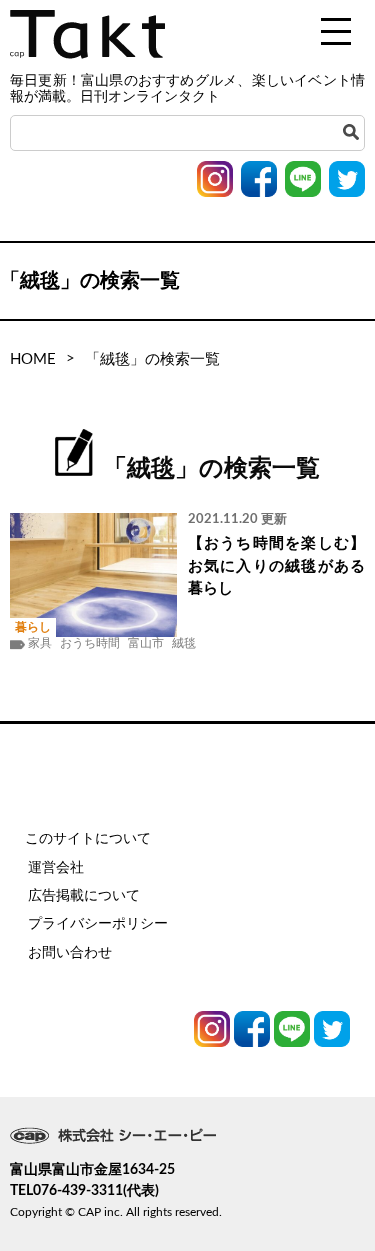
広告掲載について (84, 896)
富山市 (146, 643)
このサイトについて (88, 839)
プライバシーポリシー (98, 924)
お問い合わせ (70, 953)
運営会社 (56, 868)
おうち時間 (90, 643)
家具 (40, 643)
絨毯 (184, 643)
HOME (33, 359)
